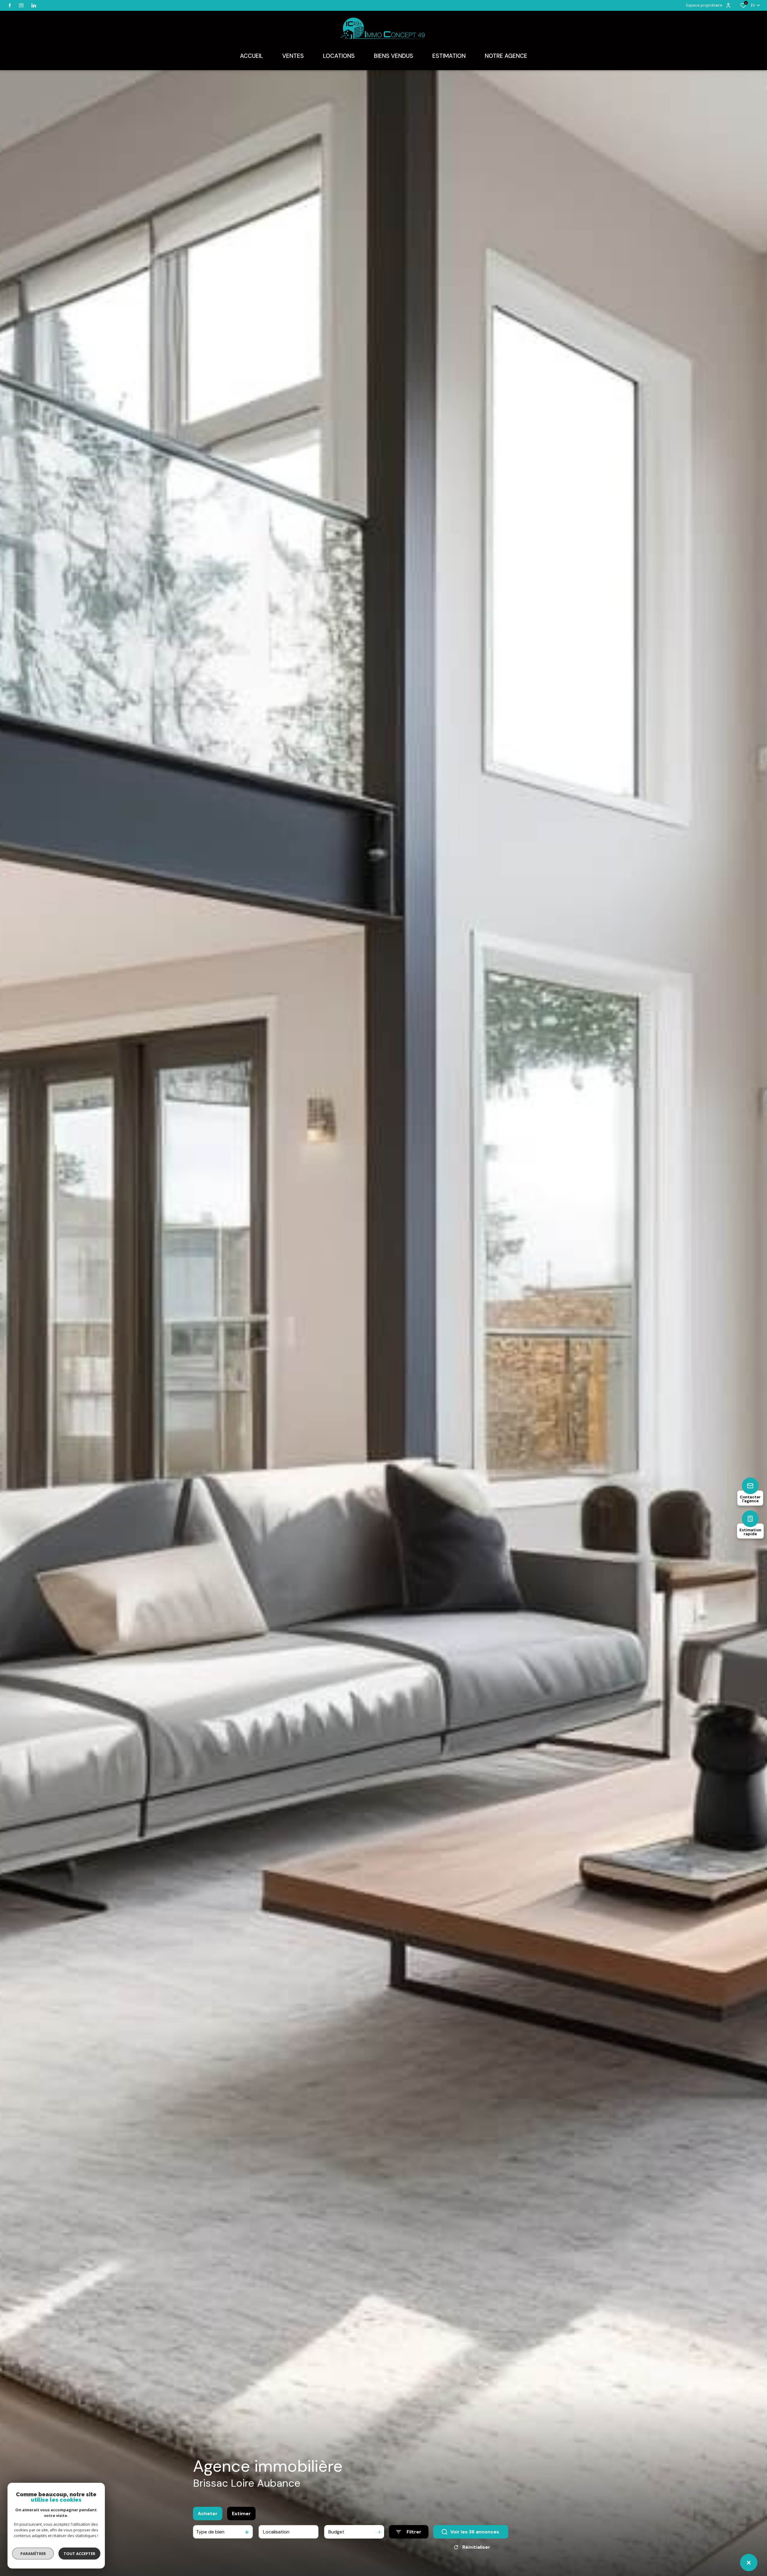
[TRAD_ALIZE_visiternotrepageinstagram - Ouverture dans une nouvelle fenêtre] (21, 6)
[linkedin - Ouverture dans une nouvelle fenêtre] (34, 6)
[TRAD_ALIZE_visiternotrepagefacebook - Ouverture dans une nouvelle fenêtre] (10, 5)
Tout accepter (79, 2554)
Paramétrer (33, 2554)
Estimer (241, 2514)
